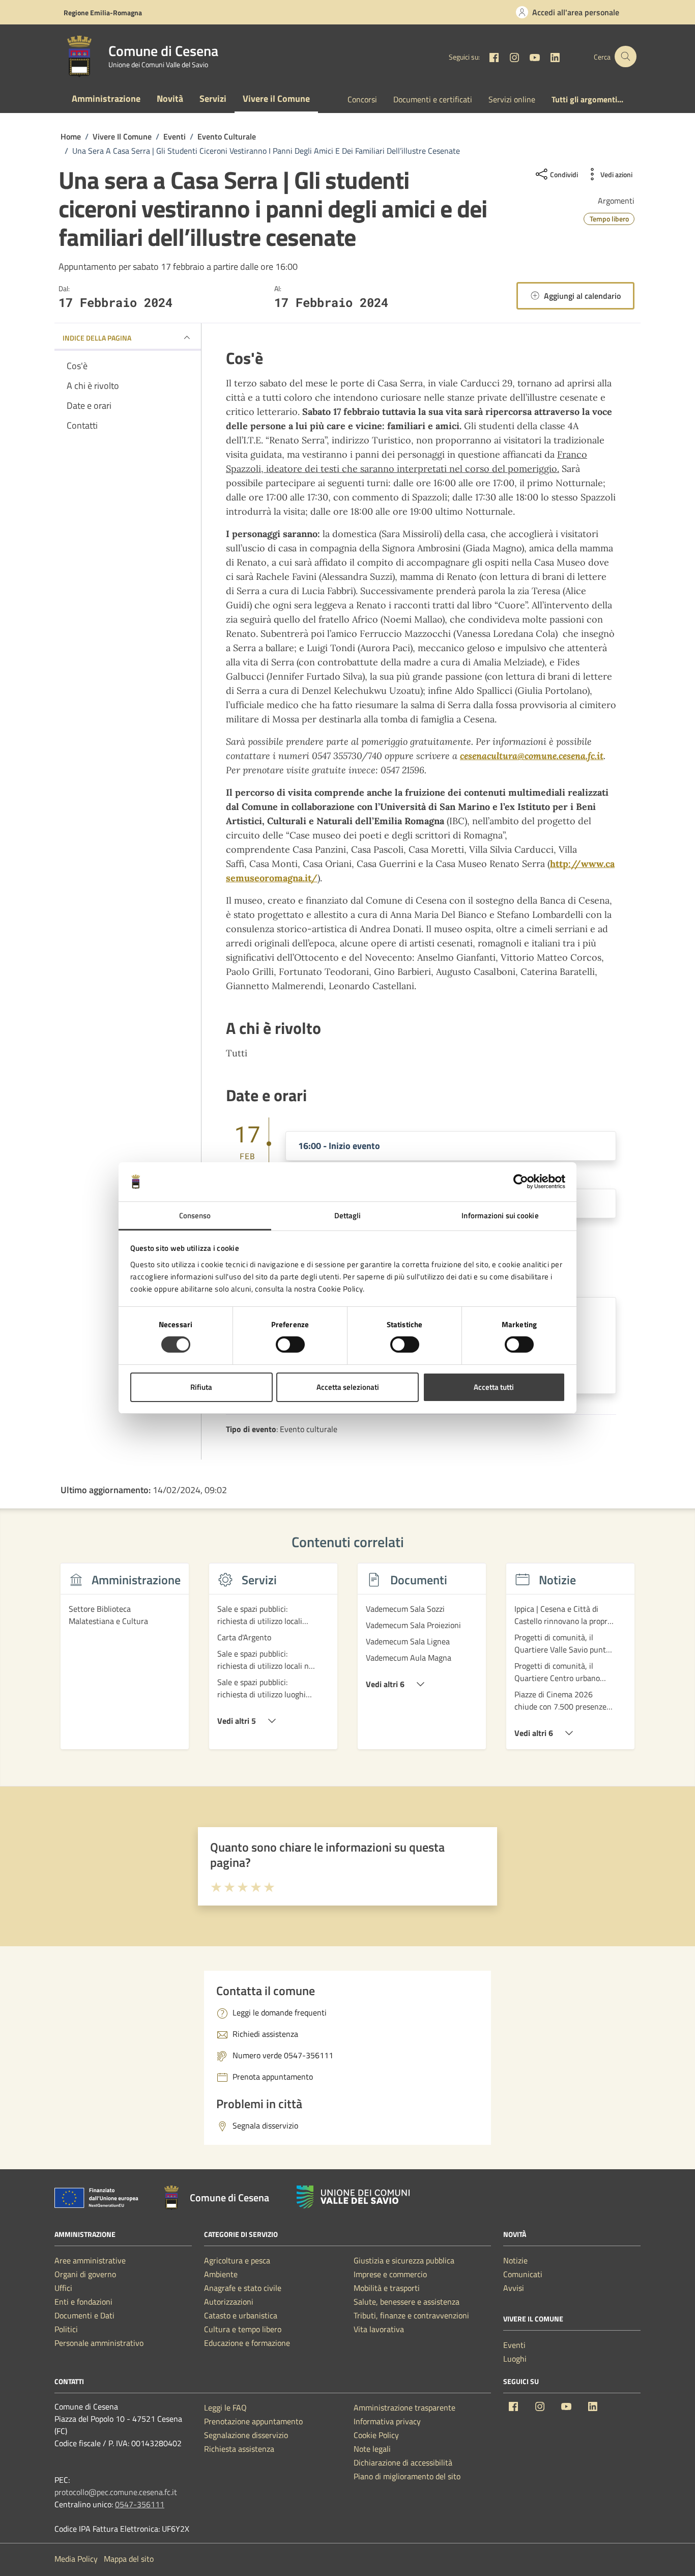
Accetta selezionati (348, 1387)
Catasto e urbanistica (241, 2315)
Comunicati (523, 2274)
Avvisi (514, 2288)
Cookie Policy (376, 2435)
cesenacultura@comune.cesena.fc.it (532, 756)
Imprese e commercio (390, 2274)
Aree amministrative (90, 2260)
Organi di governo (85, 2274)
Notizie (515, 2260)
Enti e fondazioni (83, 2302)
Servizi (213, 99)
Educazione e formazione (247, 2343)
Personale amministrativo (99, 2343)
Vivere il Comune (276, 99)
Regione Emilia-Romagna (103, 12)
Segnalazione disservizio (246, 2435)
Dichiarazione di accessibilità (403, 2462)
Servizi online (512, 99)
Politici (66, 2329)
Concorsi (362, 99)
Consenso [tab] (195, 1215)
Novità (170, 99)
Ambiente (221, 2274)
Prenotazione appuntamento (253, 2421)
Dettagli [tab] (348, 1215)
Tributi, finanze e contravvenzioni (411, 2315)
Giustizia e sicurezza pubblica (404, 2260)
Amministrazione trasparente (404, 2407)
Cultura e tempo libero (243, 2329)
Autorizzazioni (229, 2302)
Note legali (372, 2449)
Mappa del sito (129, 2559)
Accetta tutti (494, 1387)
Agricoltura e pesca (237, 2260)
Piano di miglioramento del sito (407, 2476)
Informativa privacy (387, 2421)
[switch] (290, 1345)
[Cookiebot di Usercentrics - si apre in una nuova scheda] (521, 1182)
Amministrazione (106, 99)
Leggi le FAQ (225, 2407)
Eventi (514, 2345)
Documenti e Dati (84, 2315)
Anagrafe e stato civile (243, 2288)
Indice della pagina (97, 338)
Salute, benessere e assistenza (407, 2302)
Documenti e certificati (433, 99)
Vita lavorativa (379, 2329)
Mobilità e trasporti (387, 2288)
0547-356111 (140, 2504)
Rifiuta (201, 1387)
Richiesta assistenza (239, 2449)
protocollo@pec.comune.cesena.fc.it (116, 2492)
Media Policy (76, 2559)
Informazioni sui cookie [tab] (500, 1215)
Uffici (63, 2288)
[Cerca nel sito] (626, 57)
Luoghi (515, 2359)
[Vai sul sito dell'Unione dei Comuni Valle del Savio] (353, 2197)
